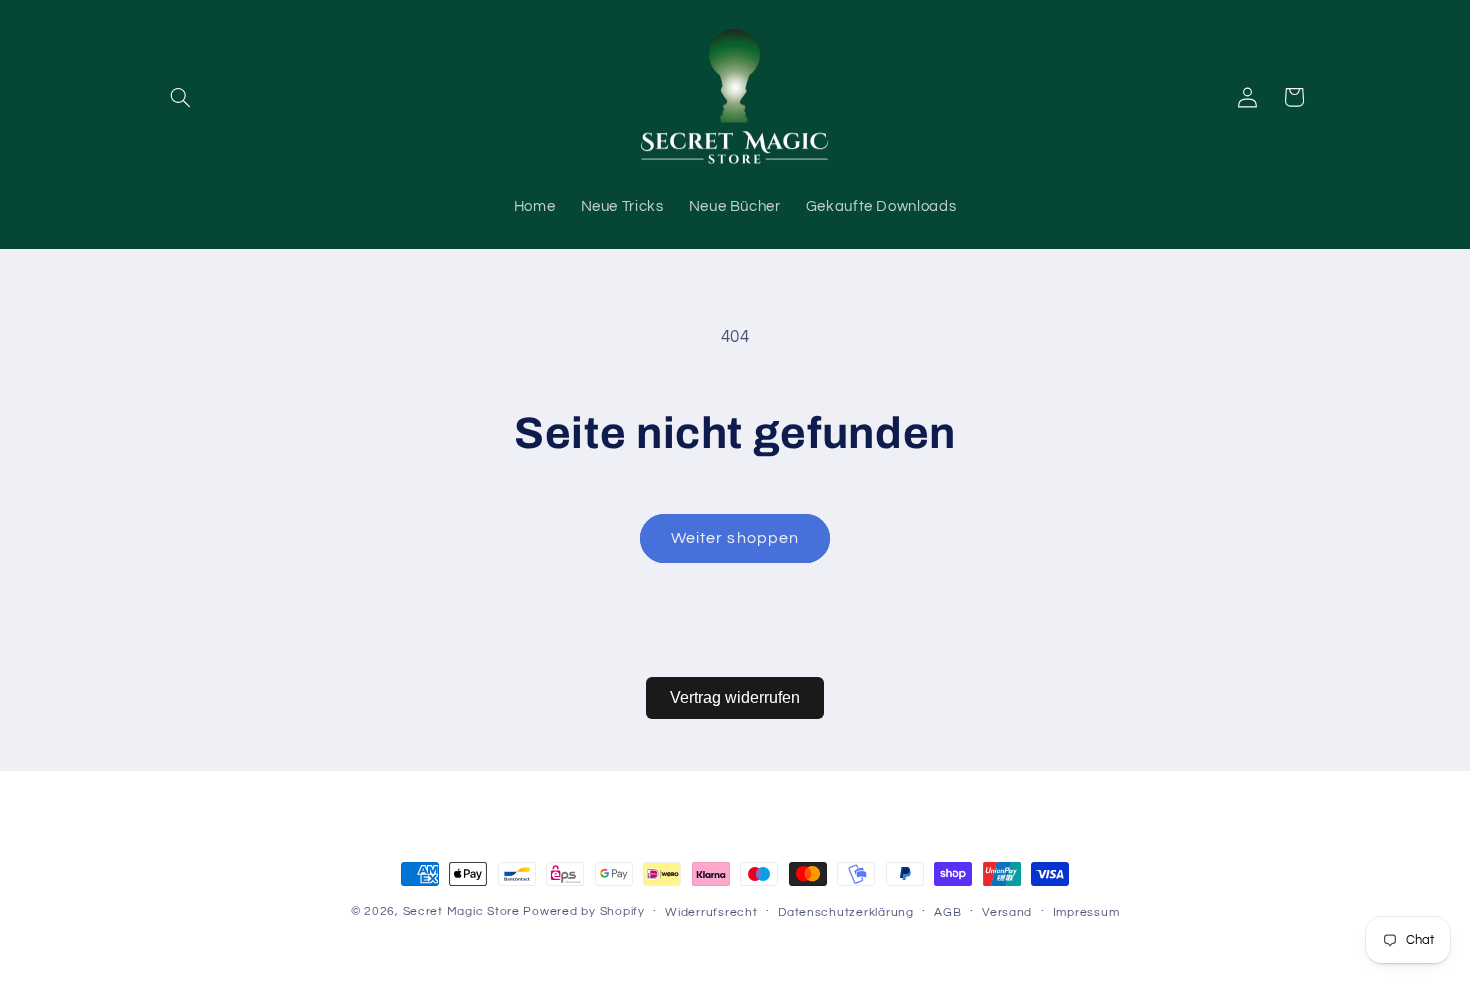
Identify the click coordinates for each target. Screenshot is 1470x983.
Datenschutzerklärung (846, 912)
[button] (181, 97)
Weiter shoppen (735, 538)
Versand (1007, 912)
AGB (947, 912)
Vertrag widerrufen (735, 697)
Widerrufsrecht (711, 912)
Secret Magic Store (461, 911)
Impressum (1086, 912)
